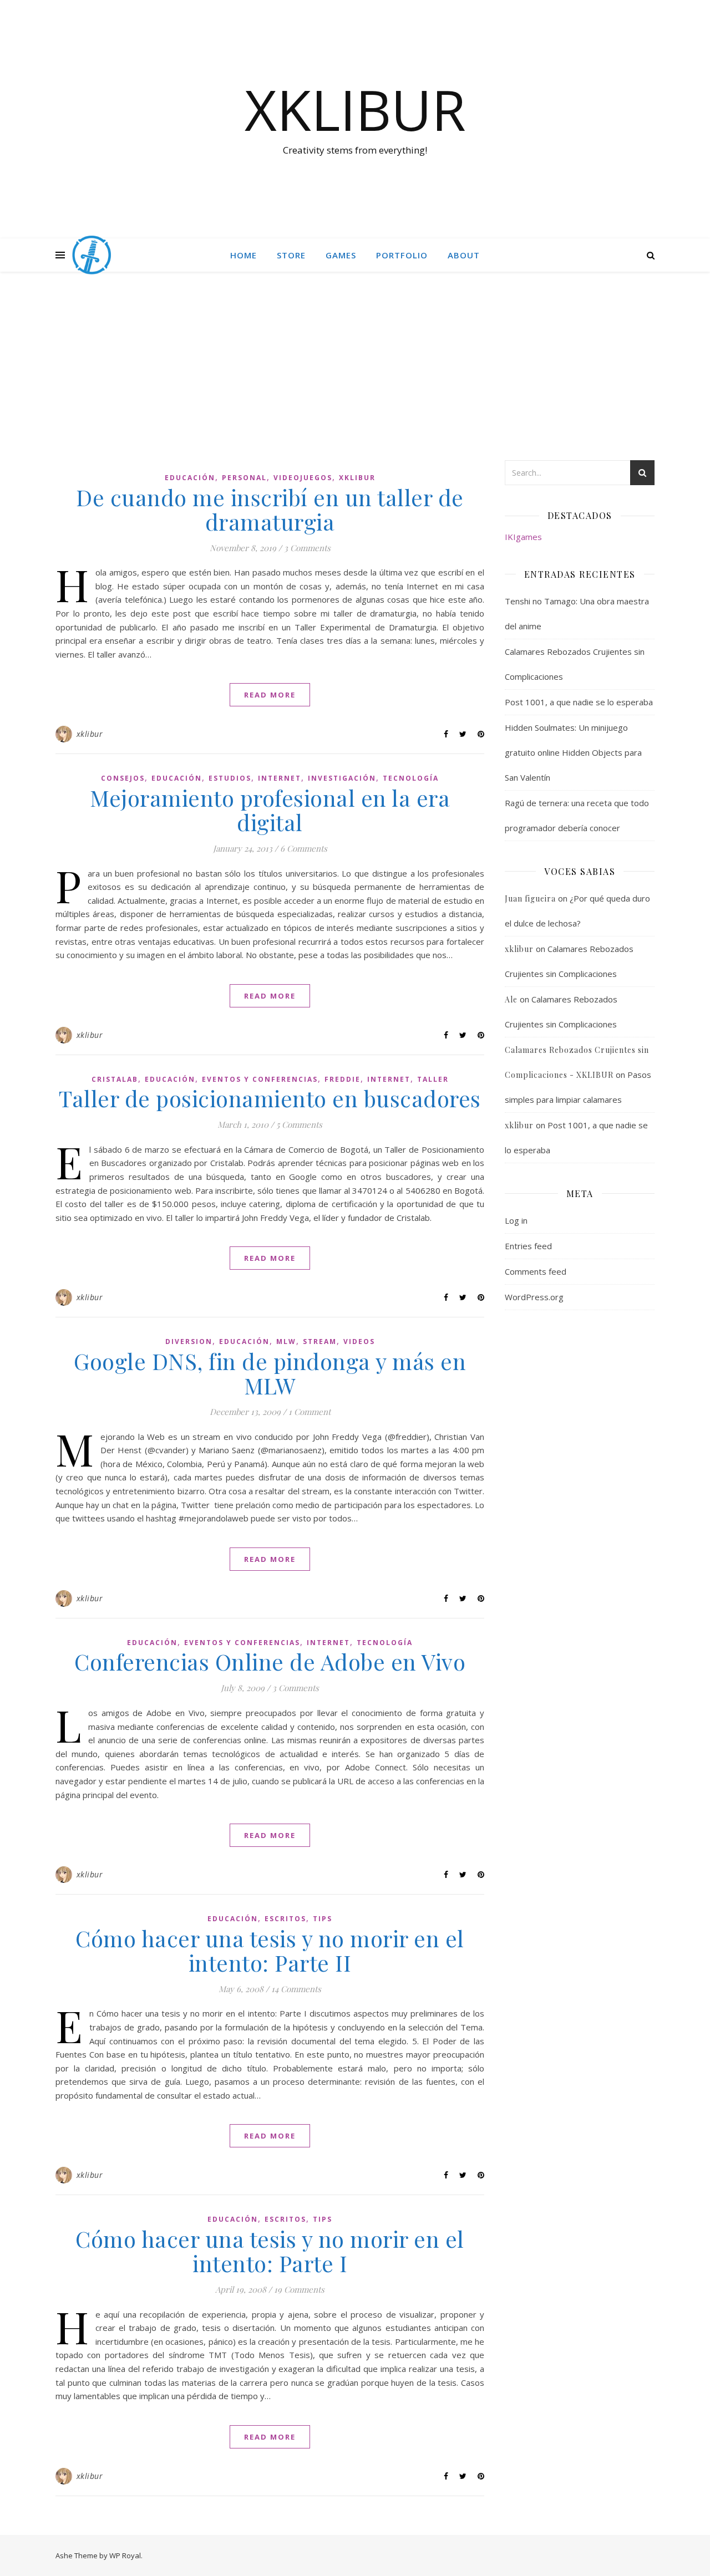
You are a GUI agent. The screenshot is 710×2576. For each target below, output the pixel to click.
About (464, 255)
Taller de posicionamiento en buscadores (270, 1098)
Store (291, 255)
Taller (433, 1079)
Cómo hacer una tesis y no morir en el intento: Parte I (270, 2251)
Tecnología (411, 778)
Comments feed (536, 1271)
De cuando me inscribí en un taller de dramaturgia (270, 509)
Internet (280, 778)
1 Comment (310, 1412)
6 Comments (304, 848)
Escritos (285, 1919)
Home (244, 255)
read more (270, 695)
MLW (286, 1342)
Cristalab (115, 1079)
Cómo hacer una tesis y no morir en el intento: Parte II (270, 1950)
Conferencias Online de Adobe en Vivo (270, 1661)
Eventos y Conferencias (260, 1079)
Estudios (230, 778)
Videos (359, 1342)
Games (341, 255)
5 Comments (299, 1124)
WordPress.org (534, 1297)
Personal (244, 478)
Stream (320, 1342)
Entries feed (528, 1246)
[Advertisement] (355, 377)
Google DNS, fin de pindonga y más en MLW (270, 1373)
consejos (123, 778)
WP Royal (125, 2555)
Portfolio (402, 255)
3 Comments (307, 548)
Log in (516, 1220)
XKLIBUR (355, 109)
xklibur (90, 734)
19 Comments (299, 2289)
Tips (323, 1919)
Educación (190, 478)
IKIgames (523, 537)
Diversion (189, 1342)
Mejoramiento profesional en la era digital (270, 810)
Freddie (343, 1079)
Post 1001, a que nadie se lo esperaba (579, 702)
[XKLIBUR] (92, 255)
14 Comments (296, 1989)
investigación (342, 778)
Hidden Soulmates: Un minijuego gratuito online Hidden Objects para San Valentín (573, 752)
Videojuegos (303, 478)
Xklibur (357, 478)
